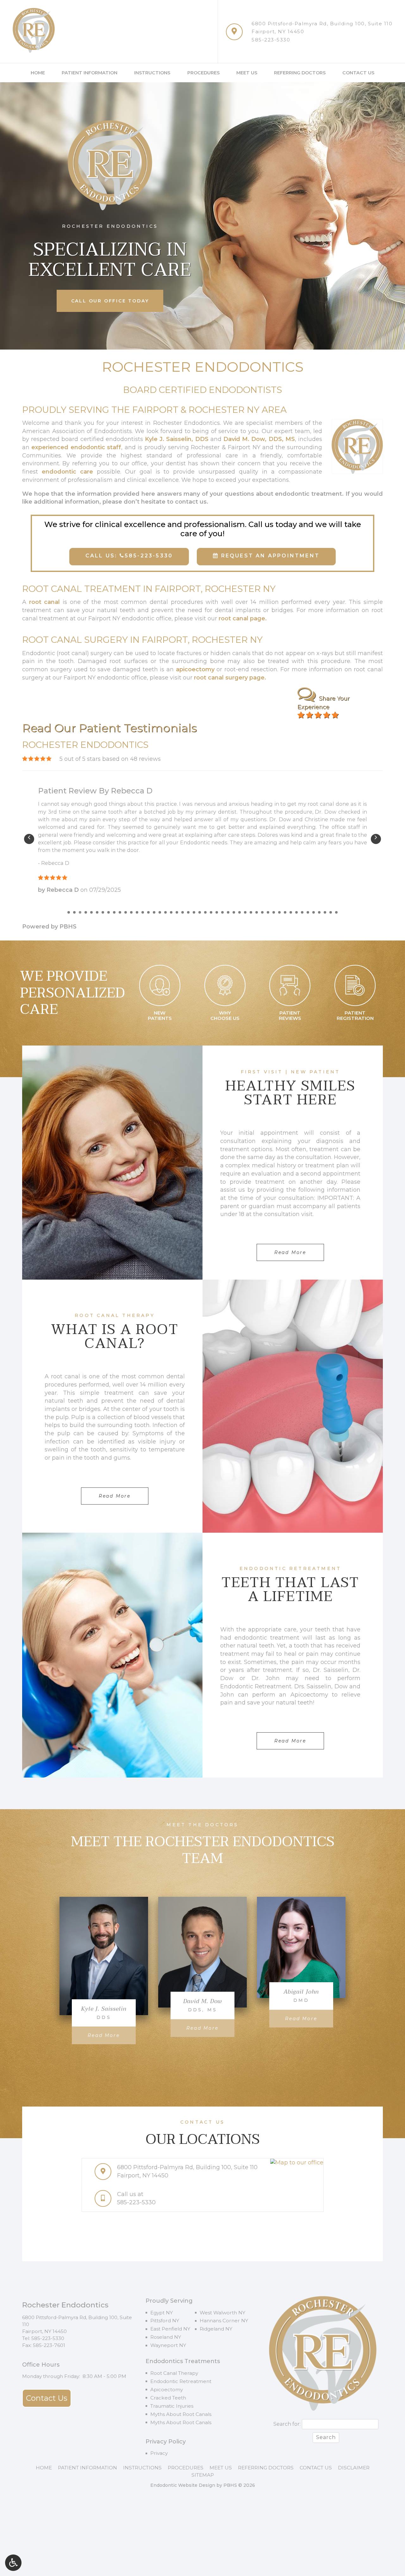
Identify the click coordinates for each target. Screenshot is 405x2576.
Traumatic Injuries (172, 2406)
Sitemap (203, 2475)
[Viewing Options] (13, 2563)
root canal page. (243, 618)
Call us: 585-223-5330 (129, 556)
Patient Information (90, 73)
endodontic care (67, 472)
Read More (112, 2035)
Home (38, 73)
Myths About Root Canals (181, 2414)
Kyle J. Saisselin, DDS (177, 439)
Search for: (287, 2424)
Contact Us (358, 73)
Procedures (203, 73)
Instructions (152, 73)
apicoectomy (195, 669)
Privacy (159, 2453)
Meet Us (247, 73)
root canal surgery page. (230, 678)
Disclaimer (354, 2468)
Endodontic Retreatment (181, 2381)
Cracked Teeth (168, 2398)
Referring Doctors (300, 73)
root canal (45, 602)
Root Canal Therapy (174, 2373)
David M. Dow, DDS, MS (259, 439)
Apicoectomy (167, 2390)
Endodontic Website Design (183, 2485)
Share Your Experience (324, 703)
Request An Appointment (269, 556)
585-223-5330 (271, 40)
